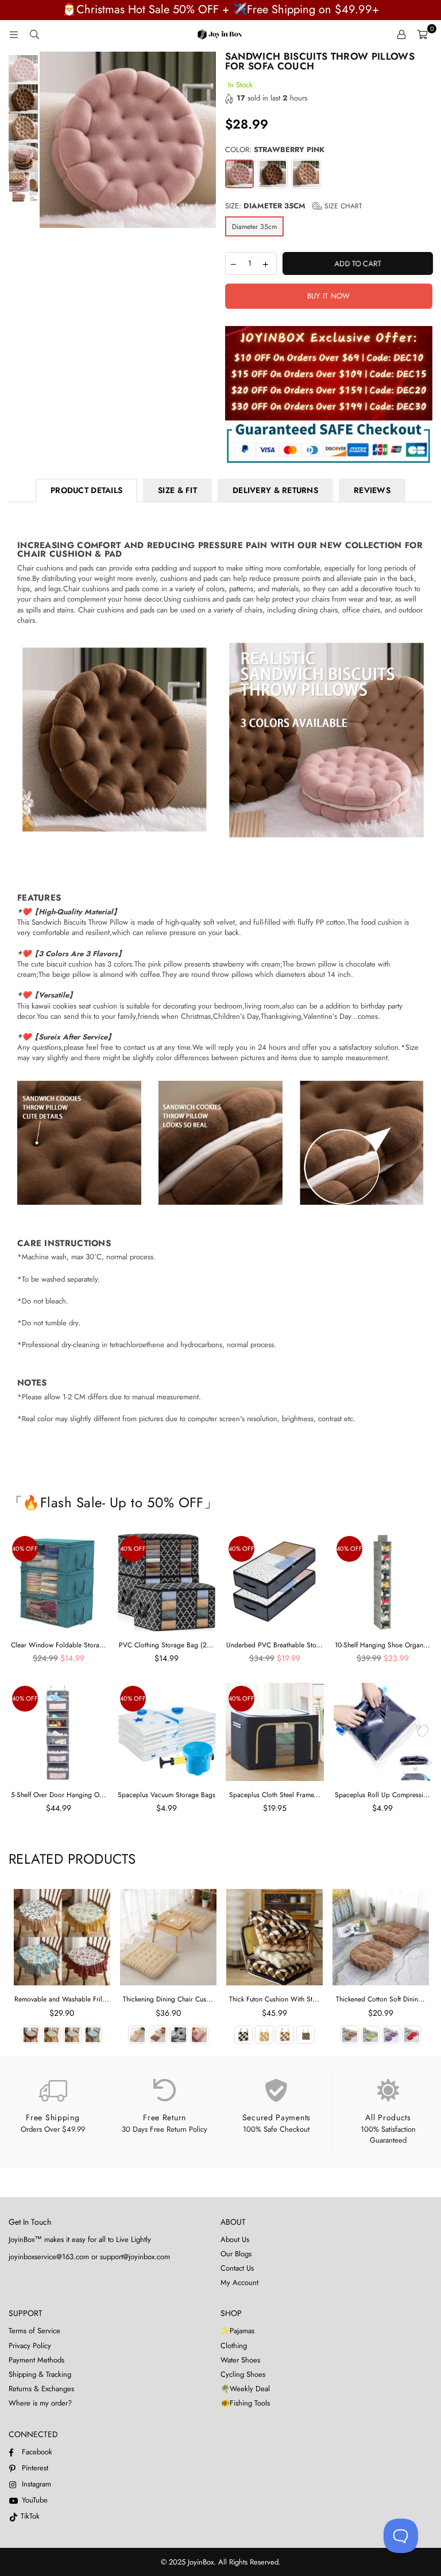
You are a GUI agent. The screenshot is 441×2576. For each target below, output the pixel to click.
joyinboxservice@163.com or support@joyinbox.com (89, 2257)
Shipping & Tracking (40, 2374)
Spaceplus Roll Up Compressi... (382, 1795)
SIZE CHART (342, 206)
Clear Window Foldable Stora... (59, 1645)
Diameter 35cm (254, 227)
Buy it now (329, 296)
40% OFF (25, 1549)
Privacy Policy (30, 2346)
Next (206, 140)
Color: (275, 150)
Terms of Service (34, 2331)
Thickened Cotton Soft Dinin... (380, 1999)
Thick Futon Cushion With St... (274, 1999)
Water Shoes (240, 2360)
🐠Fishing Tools (245, 2403)
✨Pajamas (237, 2331)
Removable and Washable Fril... (62, 1999)
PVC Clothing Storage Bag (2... (166, 1645)
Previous (50, 140)
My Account (239, 2282)
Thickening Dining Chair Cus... (168, 1999)
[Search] (34, 34)
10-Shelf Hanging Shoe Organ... (382, 1645)
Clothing (234, 2346)
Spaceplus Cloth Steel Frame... (275, 1795)
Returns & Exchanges (41, 2389)
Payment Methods (36, 2360)
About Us (235, 2239)
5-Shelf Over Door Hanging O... (59, 1795)
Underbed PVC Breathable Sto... (274, 1645)
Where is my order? (40, 2403)
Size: (294, 206)
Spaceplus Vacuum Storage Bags (167, 1795)
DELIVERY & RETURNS (275, 490)
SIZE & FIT (177, 490)
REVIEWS (372, 490)
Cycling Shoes (243, 2374)
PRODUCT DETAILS (86, 490)
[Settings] (401, 34)
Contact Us (237, 2268)
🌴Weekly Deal (245, 2389)
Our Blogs (236, 2254)
